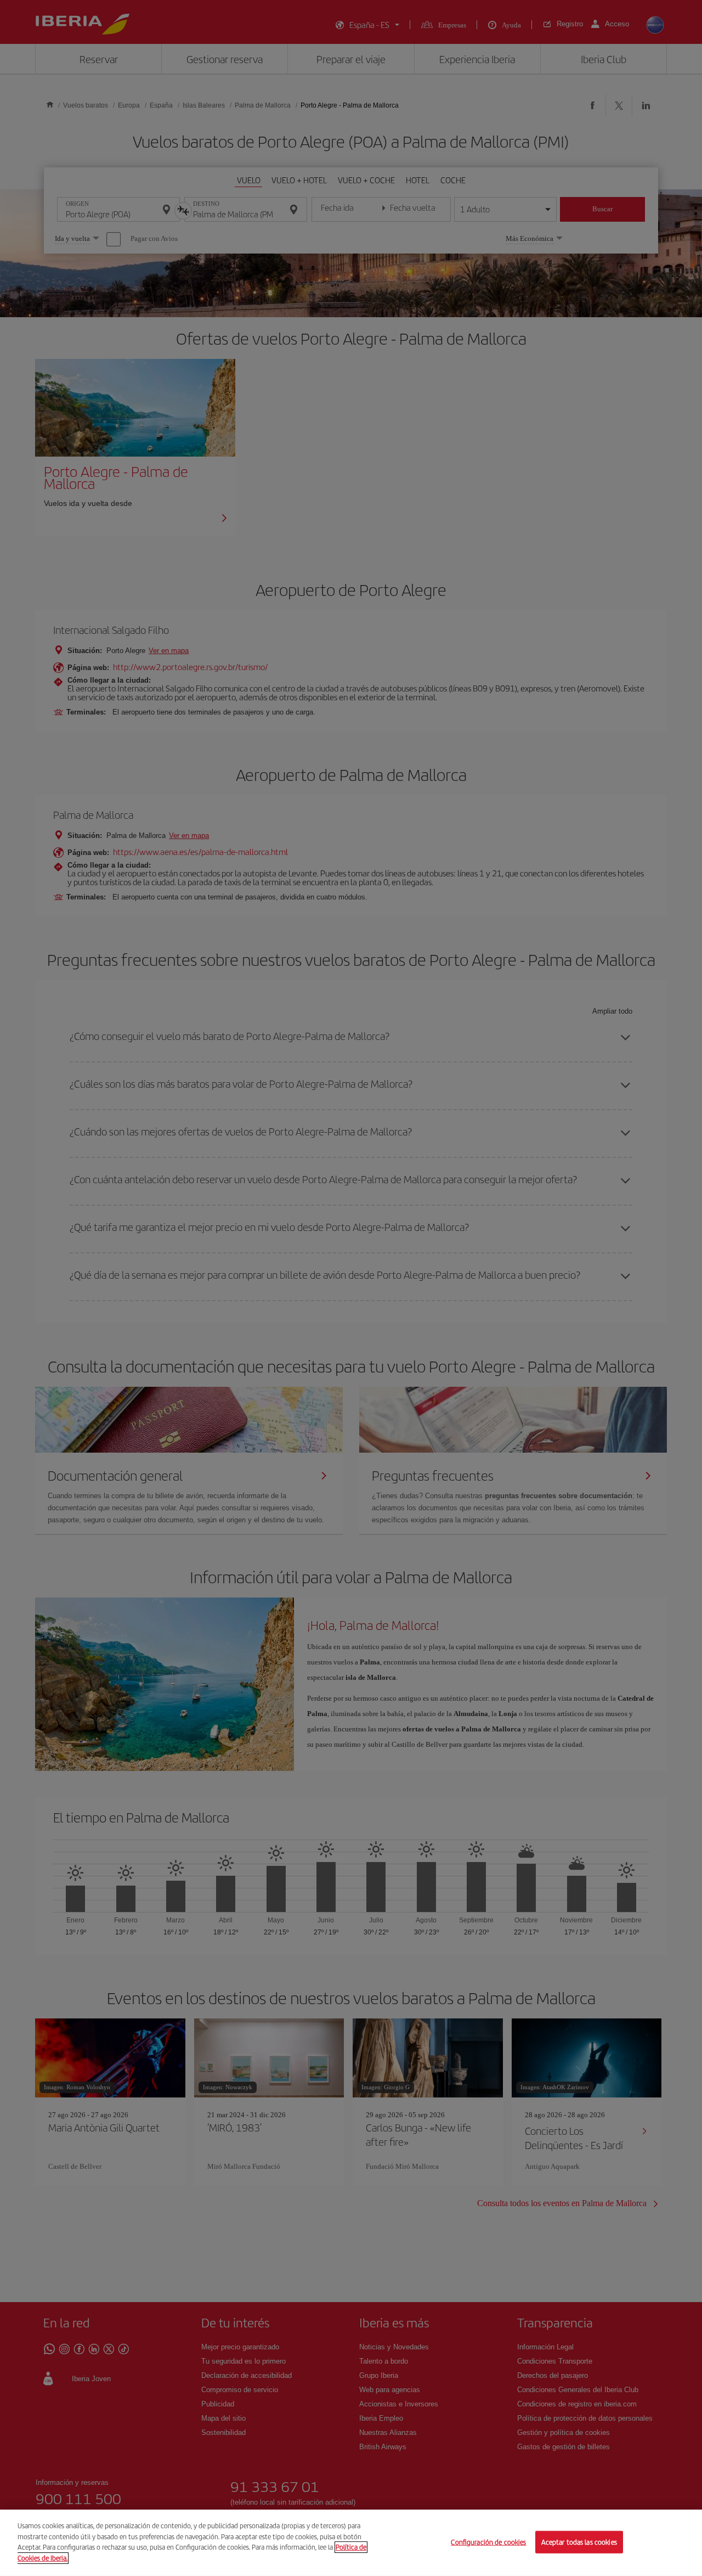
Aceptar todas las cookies (579, 2542)
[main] (351, 2543)
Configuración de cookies (488, 2542)
